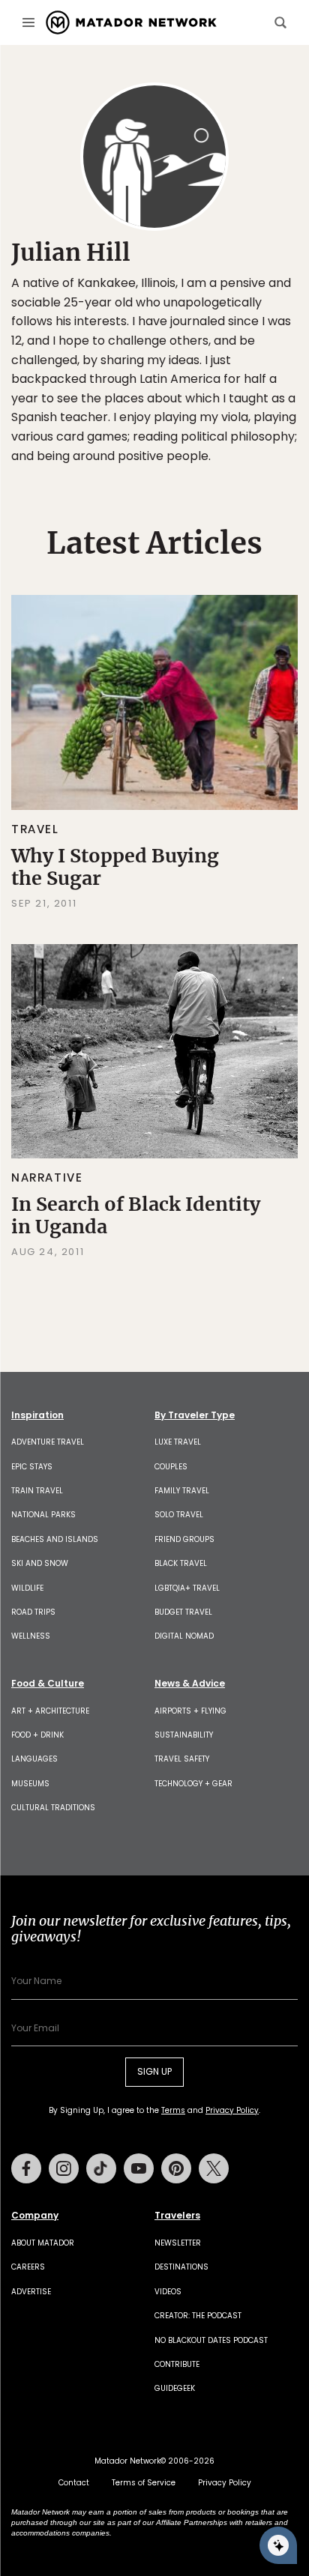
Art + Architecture (50, 1711)
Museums (30, 1784)
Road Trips (33, 1612)
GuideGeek (175, 2388)
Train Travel (37, 1491)
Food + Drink (37, 1735)
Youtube (139, 2168)
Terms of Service (144, 2483)
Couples (171, 1467)
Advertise (31, 2292)
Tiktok (101, 2168)
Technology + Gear (193, 1784)
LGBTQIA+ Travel (187, 1588)
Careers (28, 2267)
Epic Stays (32, 1467)
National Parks (43, 1515)
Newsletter (178, 2243)
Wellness (31, 1636)
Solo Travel (179, 1515)
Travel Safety (182, 1759)
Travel (35, 829)
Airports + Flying (190, 1711)
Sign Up (154, 2071)
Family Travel (182, 1491)
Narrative (47, 1177)
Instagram (64, 2168)
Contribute (177, 2364)
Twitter (214, 2168)
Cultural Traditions (53, 1808)
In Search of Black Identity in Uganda (136, 1215)
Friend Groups (184, 1539)
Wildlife (27, 1588)
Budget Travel (183, 1612)
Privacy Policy (232, 2110)
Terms (173, 2110)
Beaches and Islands (55, 1539)
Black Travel (181, 1563)
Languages (34, 1759)
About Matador (43, 2243)
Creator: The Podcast (198, 2316)
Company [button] (35, 2216)
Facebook (26, 2168)
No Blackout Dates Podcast (211, 2340)
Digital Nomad (184, 1636)
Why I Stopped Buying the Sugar (115, 867)
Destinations (181, 2267)
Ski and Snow (40, 1563)
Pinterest (176, 2168)
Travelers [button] (177, 2216)
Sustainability (184, 1735)
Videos (168, 2292)
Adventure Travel (48, 1442)
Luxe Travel (178, 1442)
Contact (74, 2483)
